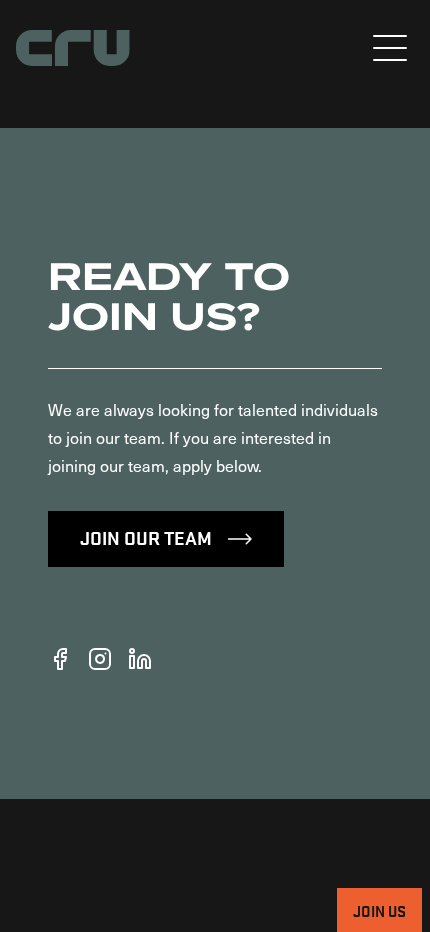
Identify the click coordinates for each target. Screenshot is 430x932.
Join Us (379, 910)
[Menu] (390, 48)
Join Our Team (146, 537)
